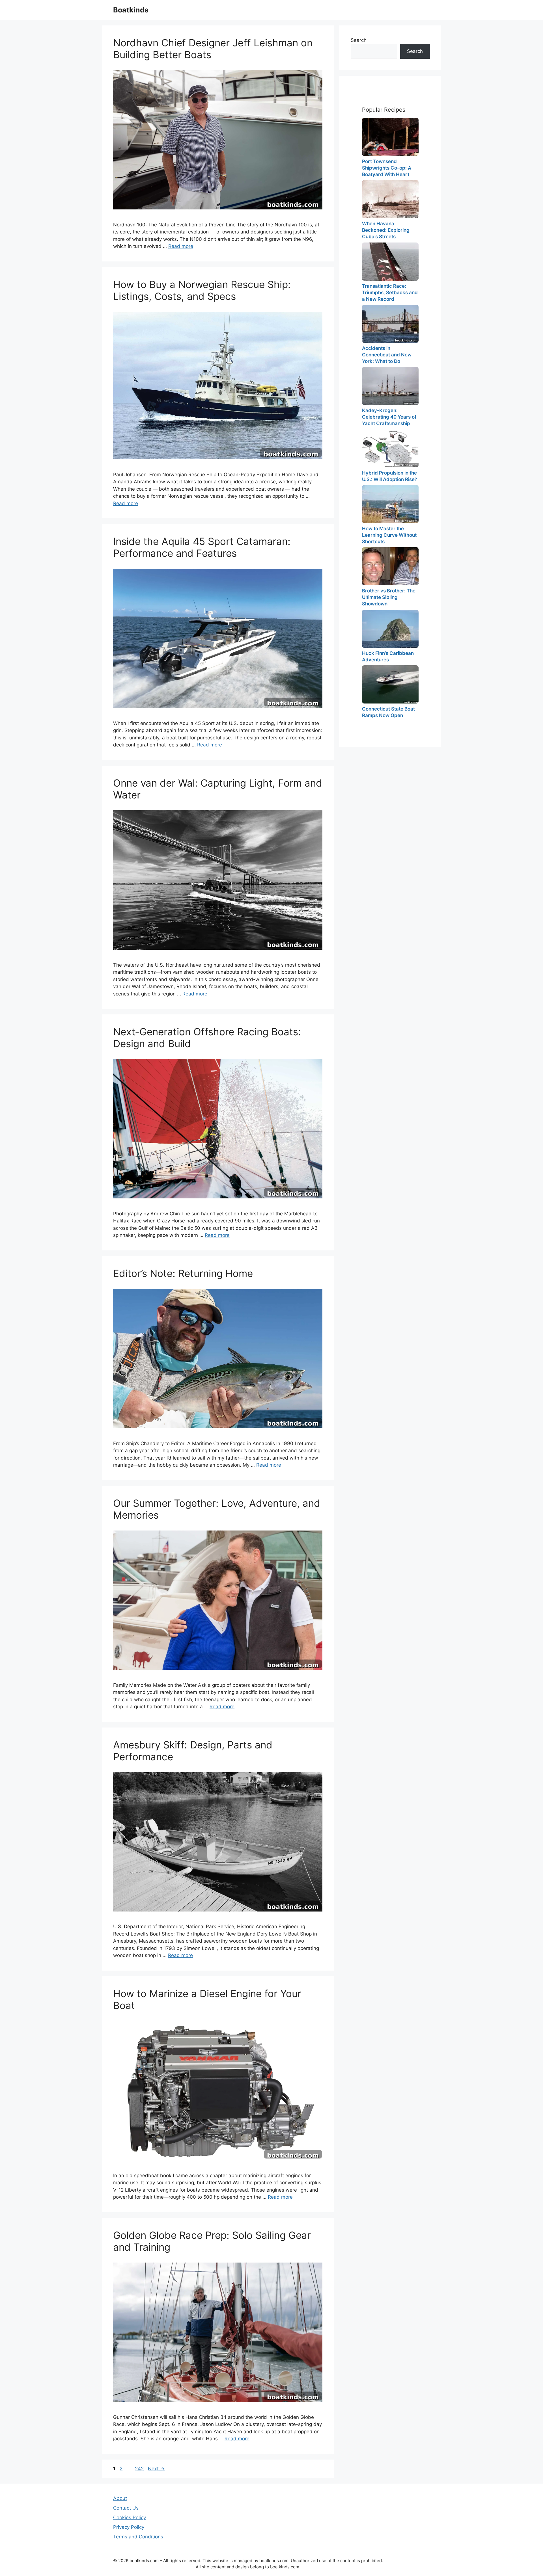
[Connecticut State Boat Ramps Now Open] (390, 684)
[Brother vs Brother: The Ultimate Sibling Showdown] (390, 566)
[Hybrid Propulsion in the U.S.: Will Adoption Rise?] (390, 448)
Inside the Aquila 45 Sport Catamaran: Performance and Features (202, 547)
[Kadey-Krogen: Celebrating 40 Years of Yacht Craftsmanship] (390, 386)
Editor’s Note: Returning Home (183, 1273)
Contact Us (126, 2508)
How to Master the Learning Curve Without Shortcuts (389, 535)
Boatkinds (131, 10)
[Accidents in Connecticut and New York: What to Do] (390, 324)
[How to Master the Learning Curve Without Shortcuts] (390, 504)
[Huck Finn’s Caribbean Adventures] (390, 629)
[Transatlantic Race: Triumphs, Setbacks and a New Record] (390, 262)
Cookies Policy (130, 2517)
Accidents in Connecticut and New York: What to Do (387, 355)
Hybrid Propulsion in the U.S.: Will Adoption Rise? (390, 476)
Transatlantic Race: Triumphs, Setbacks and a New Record (390, 293)
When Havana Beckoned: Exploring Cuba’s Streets (386, 230)
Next (156, 2469)
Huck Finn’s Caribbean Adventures (388, 656)
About (120, 2498)
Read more (181, 246)
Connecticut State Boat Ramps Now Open (388, 712)
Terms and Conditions (138, 2537)
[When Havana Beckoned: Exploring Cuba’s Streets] (390, 199)
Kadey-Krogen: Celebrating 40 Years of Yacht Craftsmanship (389, 417)
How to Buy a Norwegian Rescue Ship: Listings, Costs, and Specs (202, 290)
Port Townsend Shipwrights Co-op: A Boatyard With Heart (387, 168)
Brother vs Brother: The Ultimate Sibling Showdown (389, 597)
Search (359, 40)
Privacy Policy (129, 2527)
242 (140, 2469)
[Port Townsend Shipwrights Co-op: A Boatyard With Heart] (390, 137)
